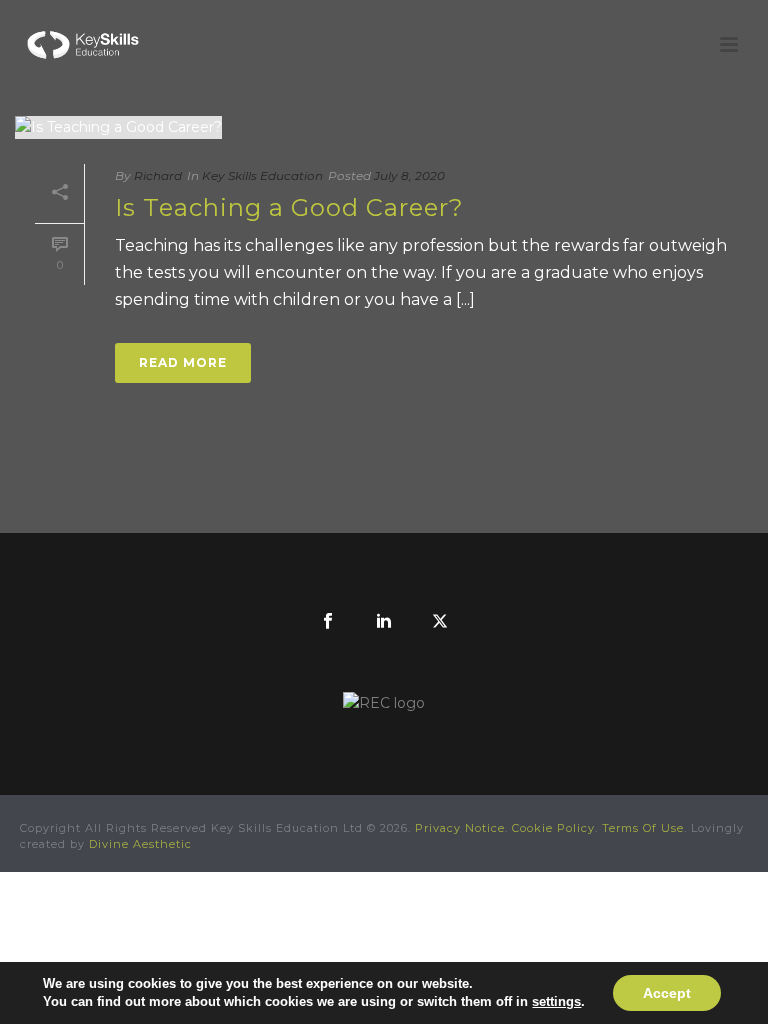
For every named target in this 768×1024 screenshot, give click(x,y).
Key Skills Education (262, 175)
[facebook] (328, 622)
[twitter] (440, 622)
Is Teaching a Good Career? (289, 207)
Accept (667, 993)
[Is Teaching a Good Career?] (384, 127)
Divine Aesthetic (140, 844)
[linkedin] (384, 622)
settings (556, 1001)
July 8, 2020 (409, 175)
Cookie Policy (553, 828)
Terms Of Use (643, 828)
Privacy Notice (460, 828)
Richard (158, 175)
